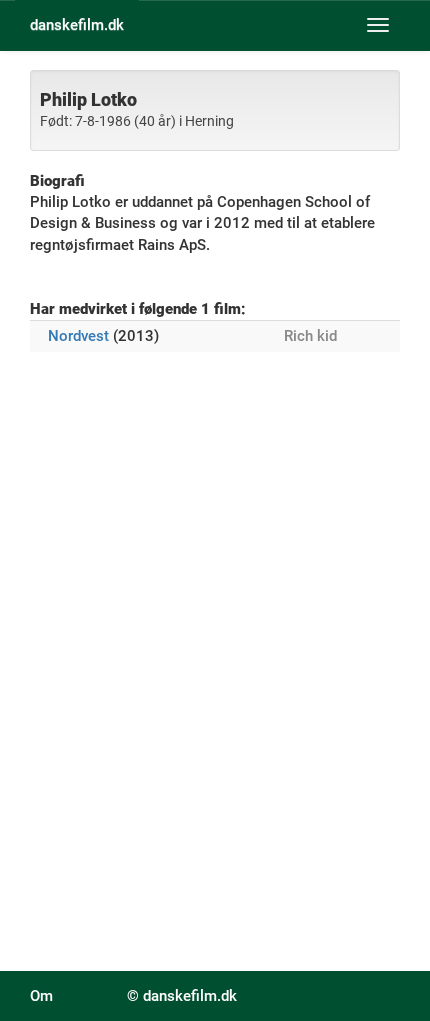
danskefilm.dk (77, 25)
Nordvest (78, 336)
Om (41, 996)
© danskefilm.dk (182, 996)
